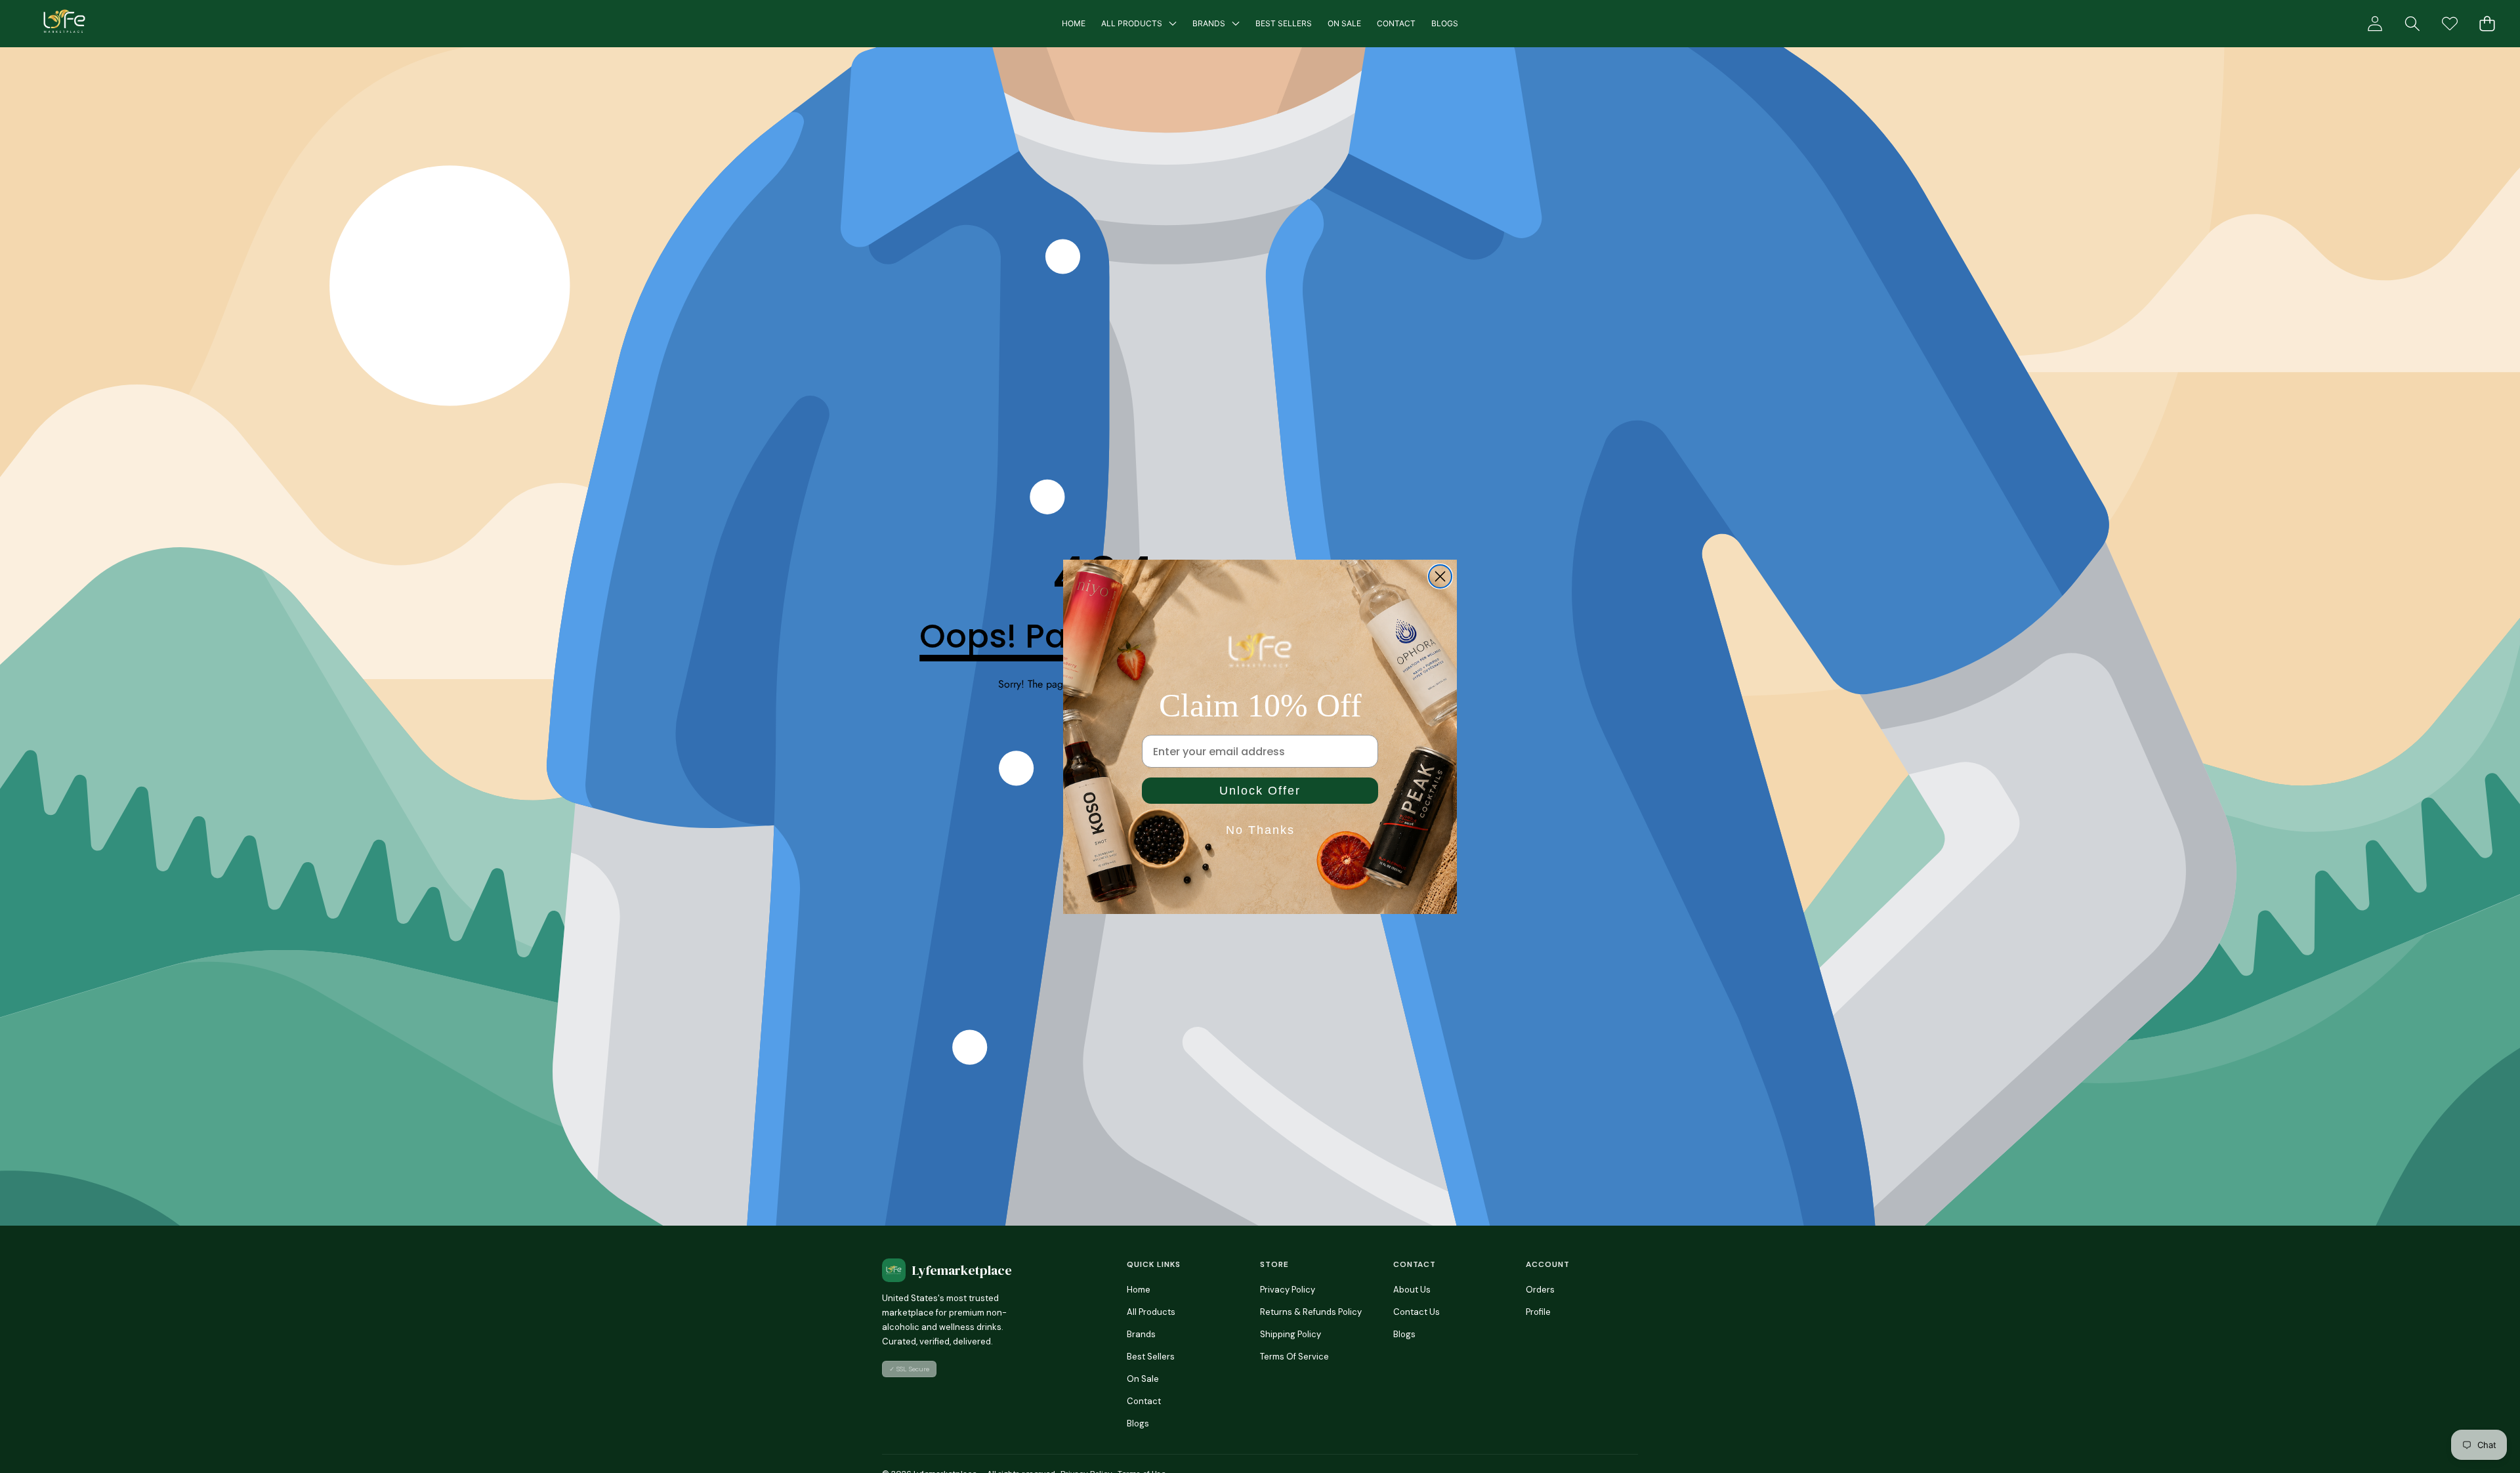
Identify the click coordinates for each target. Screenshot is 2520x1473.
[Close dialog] (1440, 576)
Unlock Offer (1260, 791)
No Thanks (1260, 830)
